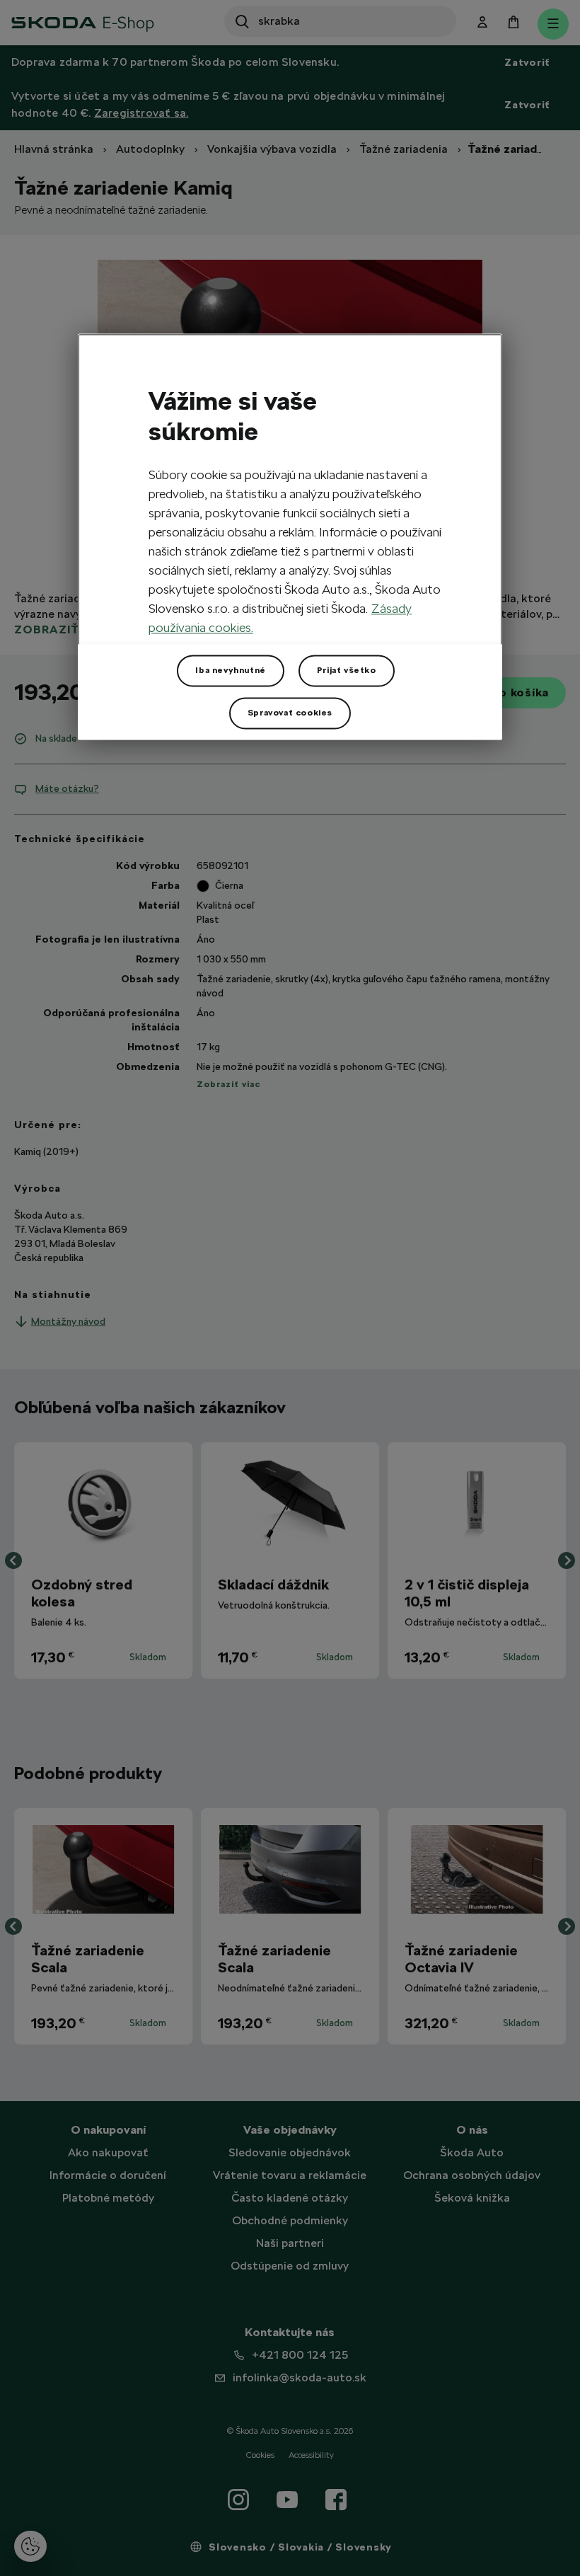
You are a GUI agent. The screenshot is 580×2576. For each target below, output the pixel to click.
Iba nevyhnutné (230, 670)
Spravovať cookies (290, 713)
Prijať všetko (347, 670)
